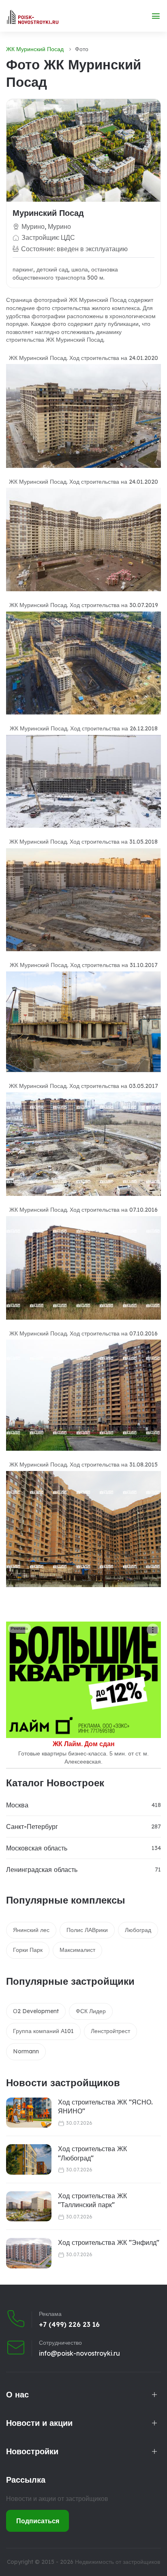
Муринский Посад (48, 213)
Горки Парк (28, 1950)
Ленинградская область (42, 1870)
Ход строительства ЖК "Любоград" (92, 2153)
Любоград (138, 1930)
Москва (17, 1805)
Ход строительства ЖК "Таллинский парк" (92, 2200)
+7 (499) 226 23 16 (69, 2324)
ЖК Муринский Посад (35, 49)
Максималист (77, 1950)
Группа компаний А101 (43, 2031)
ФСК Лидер (91, 2011)
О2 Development (36, 2011)
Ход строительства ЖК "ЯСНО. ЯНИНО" (105, 2106)
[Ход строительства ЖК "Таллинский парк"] (29, 2207)
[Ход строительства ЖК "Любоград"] (29, 2159)
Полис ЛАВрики (87, 1930)
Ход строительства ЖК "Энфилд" (109, 2242)
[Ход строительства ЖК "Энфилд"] (29, 2253)
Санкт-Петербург (32, 1826)
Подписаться (38, 2521)
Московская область (37, 1848)
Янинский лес (31, 1930)
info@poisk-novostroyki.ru (79, 2353)
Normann (26, 2051)
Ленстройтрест (110, 2031)
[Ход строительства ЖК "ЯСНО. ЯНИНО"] (29, 2113)
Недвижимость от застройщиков (118, 2562)
